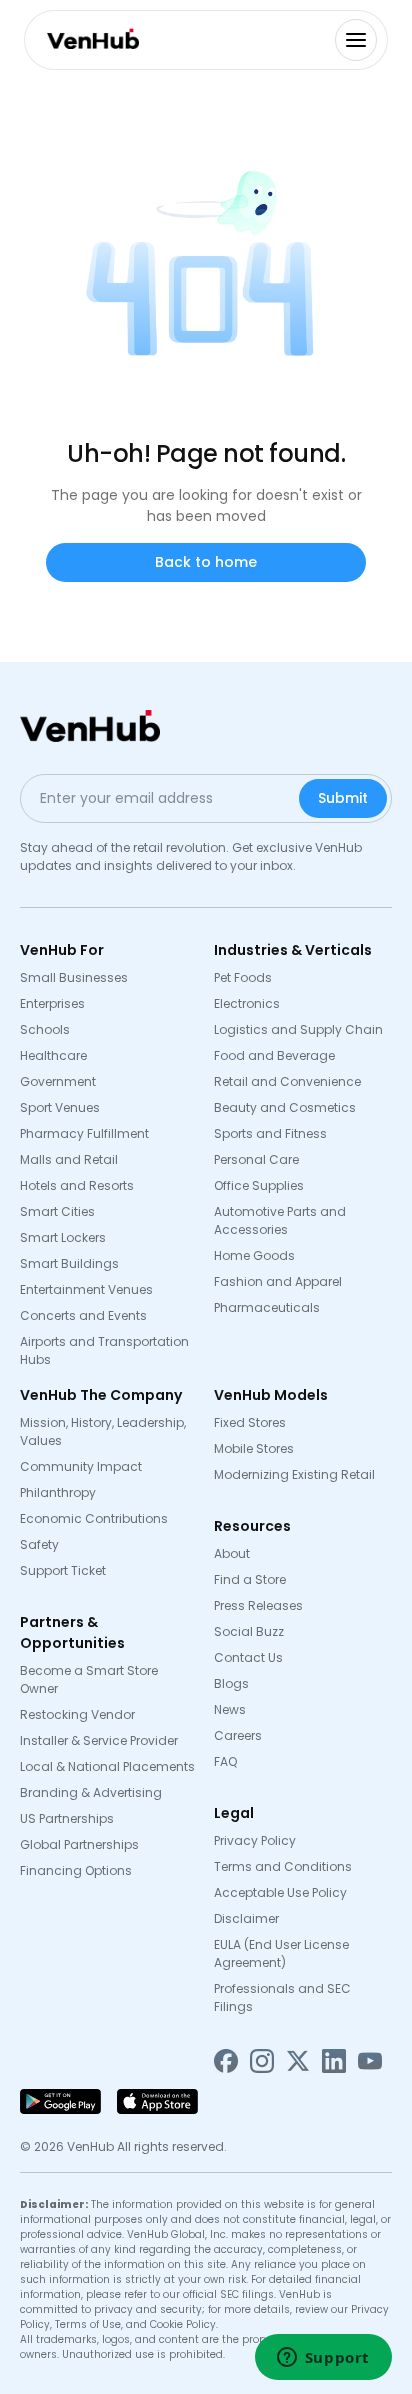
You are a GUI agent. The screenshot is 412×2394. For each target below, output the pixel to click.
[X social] (298, 2060)
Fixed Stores (250, 1422)
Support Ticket (63, 1570)
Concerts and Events (83, 1315)
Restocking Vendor (77, 1714)
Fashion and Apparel (278, 1281)
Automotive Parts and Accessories (280, 1220)
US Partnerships (67, 1818)
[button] (356, 40)
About (232, 1553)
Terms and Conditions (283, 1866)
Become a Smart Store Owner (89, 1679)
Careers (238, 1735)
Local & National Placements (107, 1766)
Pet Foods (243, 977)
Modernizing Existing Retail (294, 1474)
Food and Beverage (274, 1055)
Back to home (206, 562)
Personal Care (256, 1159)
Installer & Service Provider (99, 1740)
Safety (39, 1544)
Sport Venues (60, 1107)
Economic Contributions (97, 1518)
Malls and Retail (69, 1159)
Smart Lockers (63, 1237)
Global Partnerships (79, 1844)
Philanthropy (58, 1492)
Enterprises (52, 1003)
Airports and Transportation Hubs (104, 1350)
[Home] (90, 726)
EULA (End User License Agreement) (281, 1953)
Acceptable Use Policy (280, 1892)
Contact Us (248, 1657)
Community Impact (81, 1466)
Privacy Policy (255, 1840)
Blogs (231, 1683)
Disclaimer (246, 1918)
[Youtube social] (370, 2060)
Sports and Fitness (270, 1133)
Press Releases (258, 1605)
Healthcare (53, 1055)
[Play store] (60, 2101)
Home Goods (254, 1255)
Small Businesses (74, 977)
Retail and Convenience (287, 1081)
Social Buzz (249, 1631)
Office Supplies (259, 1185)
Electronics (247, 1003)
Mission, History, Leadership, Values (103, 1431)
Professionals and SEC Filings (282, 1997)
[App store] (157, 2101)
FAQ (225, 1761)
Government (58, 1081)
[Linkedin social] (334, 2060)
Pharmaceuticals (267, 1307)
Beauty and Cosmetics (285, 1107)
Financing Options (76, 1870)
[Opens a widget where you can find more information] (323, 2359)
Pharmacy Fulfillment (84, 1133)
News (230, 1709)
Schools (45, 1029)
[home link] (89, 38)
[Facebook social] (226, 2060)
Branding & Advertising (91, 1792)
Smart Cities (57, 1211)
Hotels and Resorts (77, 1185)
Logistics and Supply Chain (298, 1029)
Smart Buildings (69, 1263)
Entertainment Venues (86, 1289)
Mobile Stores (254, 1448)
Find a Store (250, 1579)
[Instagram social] (262, 2060)
